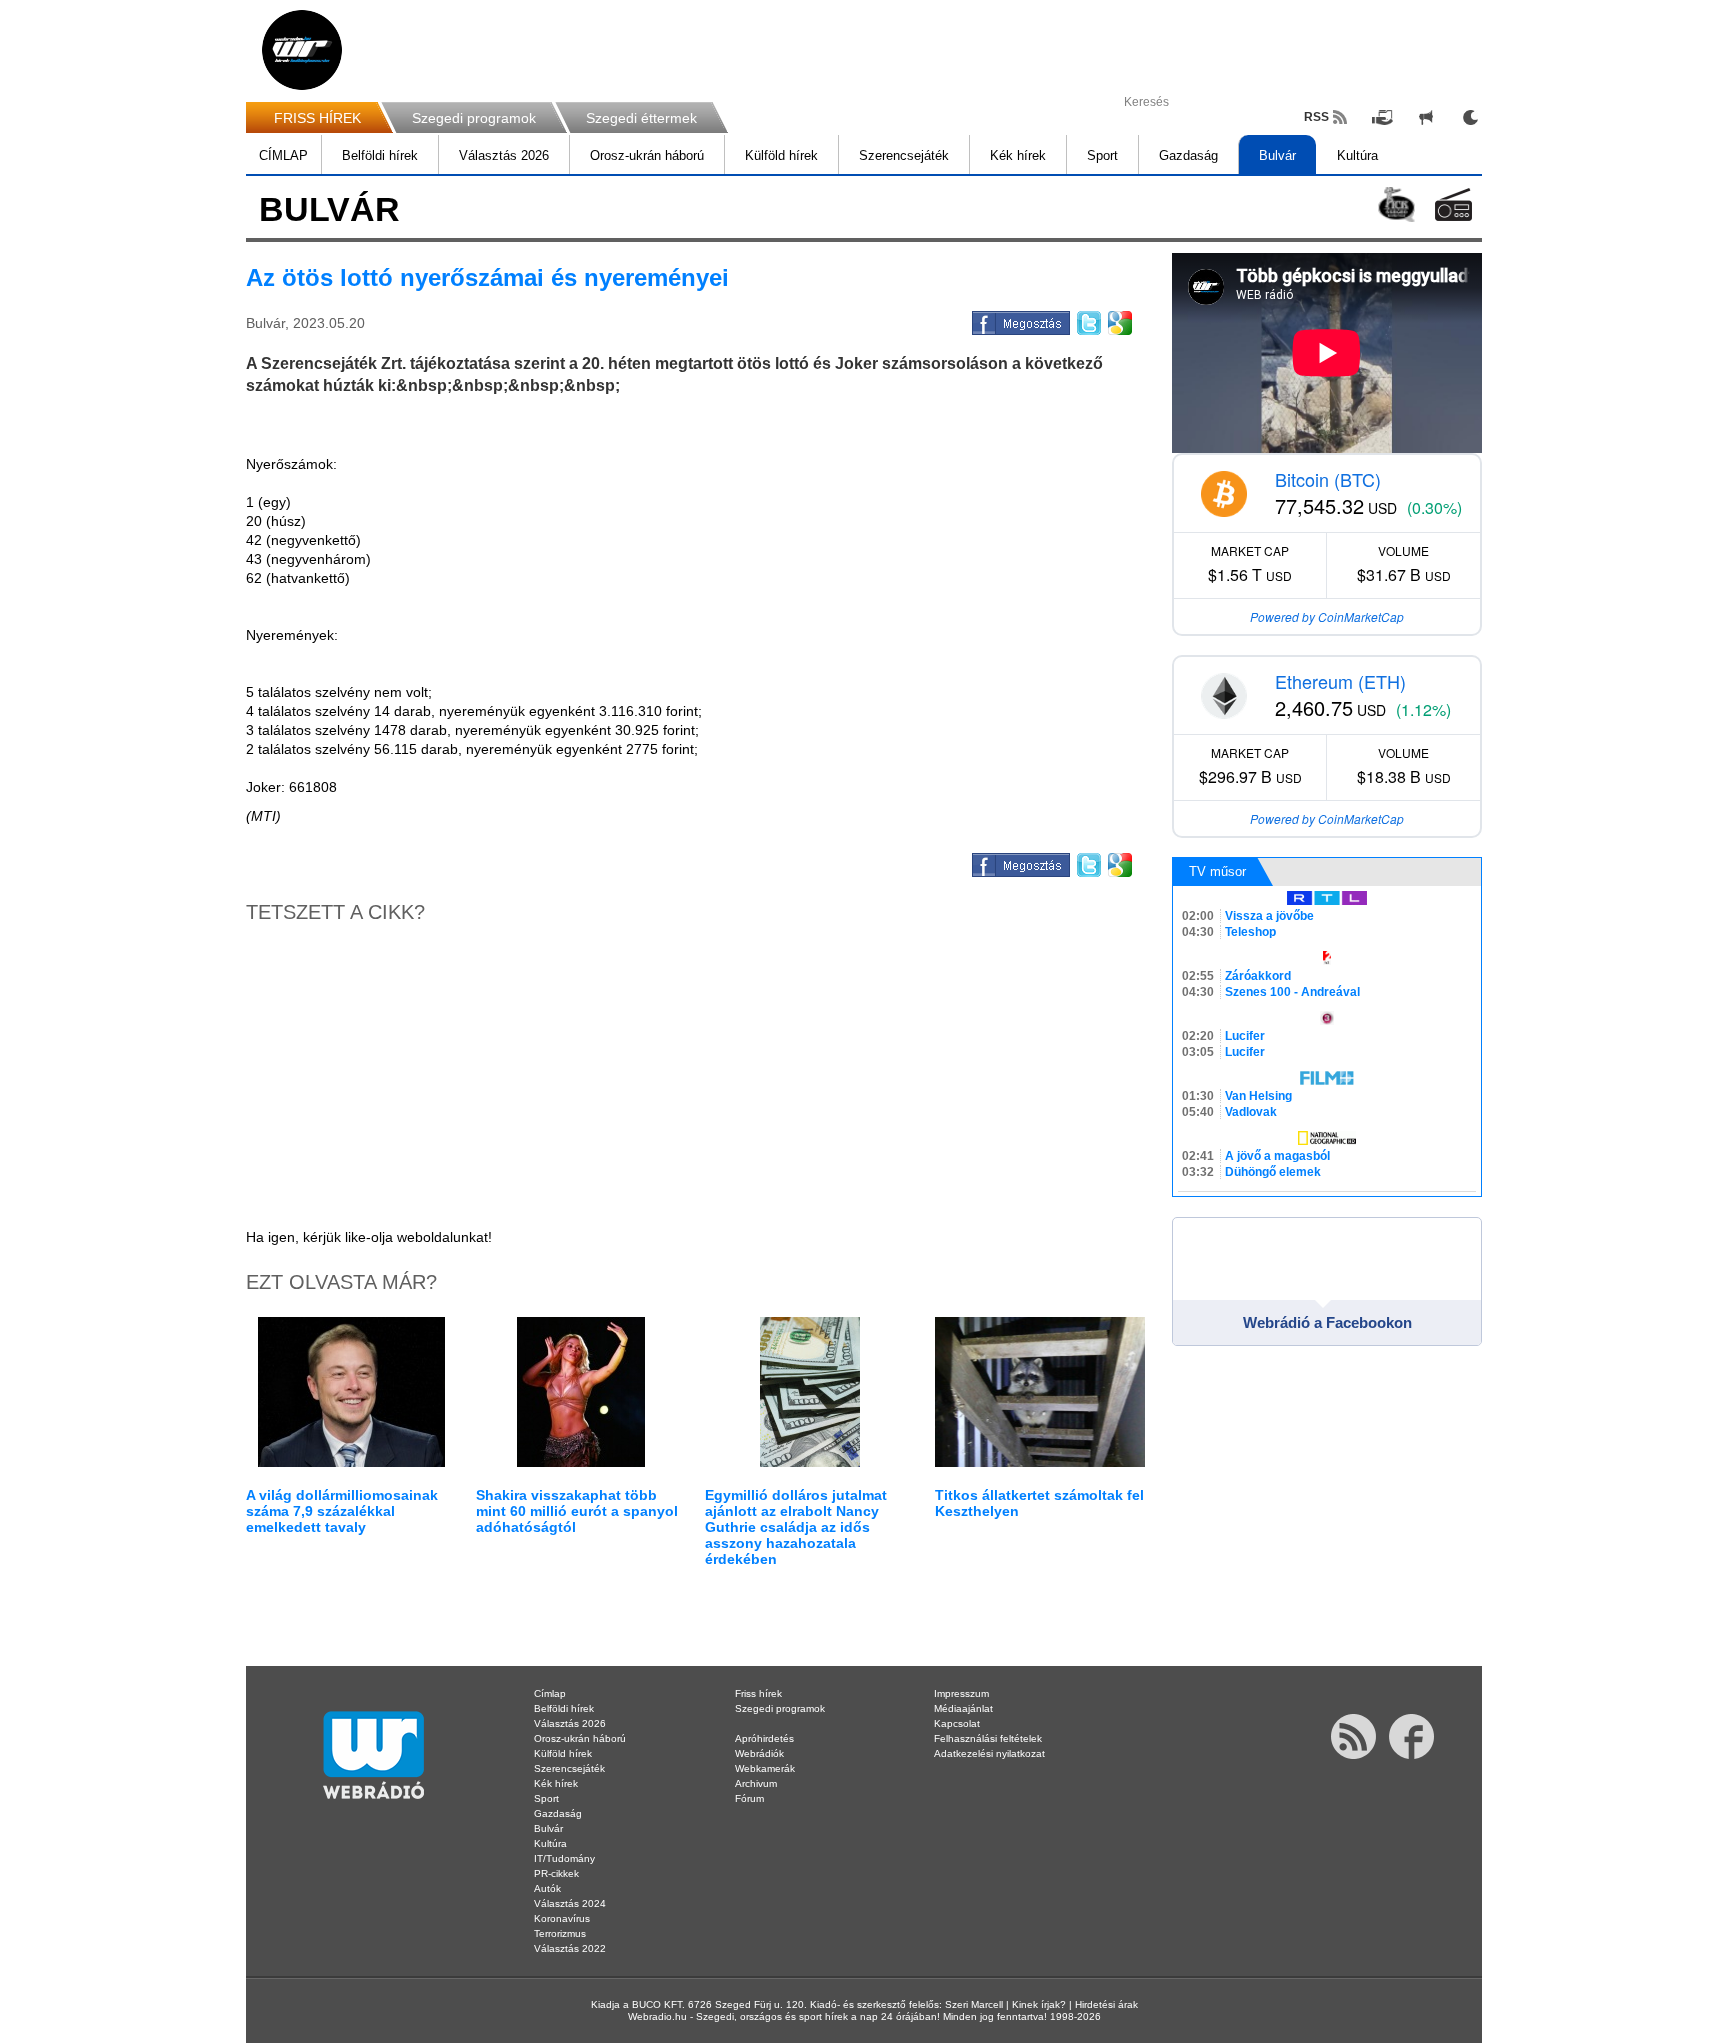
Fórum (749, 1798)
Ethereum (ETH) (1340, 681)
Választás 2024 (570, 1903)
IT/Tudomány (564, 1858)
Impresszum (961, 1693)
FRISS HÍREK (317, 118)
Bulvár (1277, 155)
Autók (547, 1888)
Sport (1102, 155)
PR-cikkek (556, 1873)
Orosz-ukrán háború (647, 155)
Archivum (756, 1783)
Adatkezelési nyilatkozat (989, 1753)
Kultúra (1357, 155)
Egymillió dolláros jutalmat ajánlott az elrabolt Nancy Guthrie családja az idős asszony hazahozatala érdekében (796, 1527)
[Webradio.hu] (302, 50)
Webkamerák (765, 1768)
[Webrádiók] (1453, 204)
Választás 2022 (570, 1948)
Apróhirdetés (764, 1738)
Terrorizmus (560, 1933)
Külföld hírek (781, 155)
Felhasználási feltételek (988, 1738)
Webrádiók (759, 1753)
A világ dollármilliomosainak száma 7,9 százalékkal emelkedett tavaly (342, 1511)
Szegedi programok (474, 118)
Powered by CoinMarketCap (1327, 616)
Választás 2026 (504, 155)
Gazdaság (1188, 155)
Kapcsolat (957, 1723)
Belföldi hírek (380, 155)
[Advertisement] (1648, 320)
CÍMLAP (283, 155)
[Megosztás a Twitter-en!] (1087, 320)
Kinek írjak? (1039, 2004)
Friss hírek (758, 1693)
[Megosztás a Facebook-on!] (1019, 320)
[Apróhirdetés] (1426, 117)
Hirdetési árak (1106, 2004)
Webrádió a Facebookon (1327, 1322)
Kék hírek (1018, 155)
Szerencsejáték (904, 155)
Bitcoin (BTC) (1328, 479)
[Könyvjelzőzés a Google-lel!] (1118, 320)
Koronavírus (562, 1918)
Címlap (550, 1693)
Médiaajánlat (963, 1708)
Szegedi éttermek (641, 118)
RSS (1316, 117)
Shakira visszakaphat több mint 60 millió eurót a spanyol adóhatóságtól (577, 1511)
